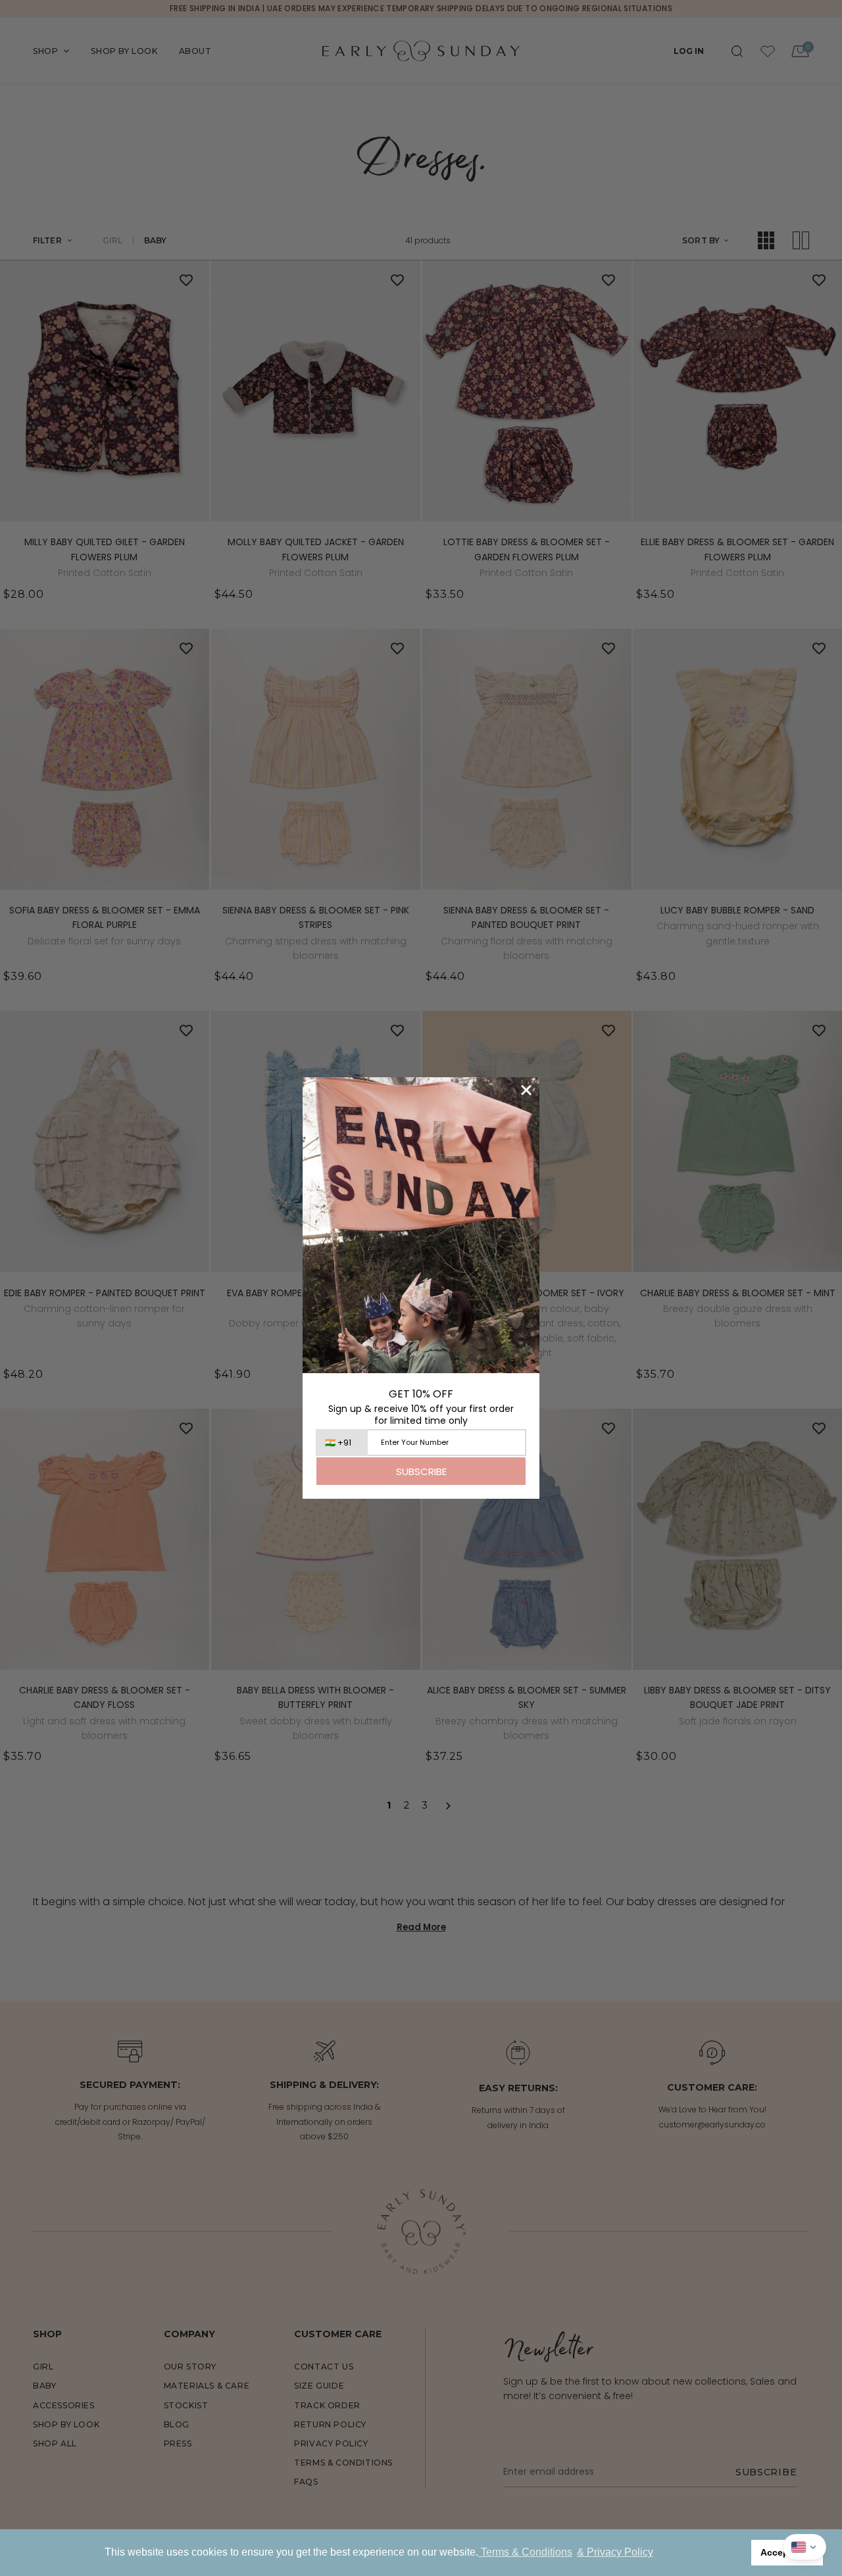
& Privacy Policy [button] (615, 2552)
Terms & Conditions (525, 2552)
